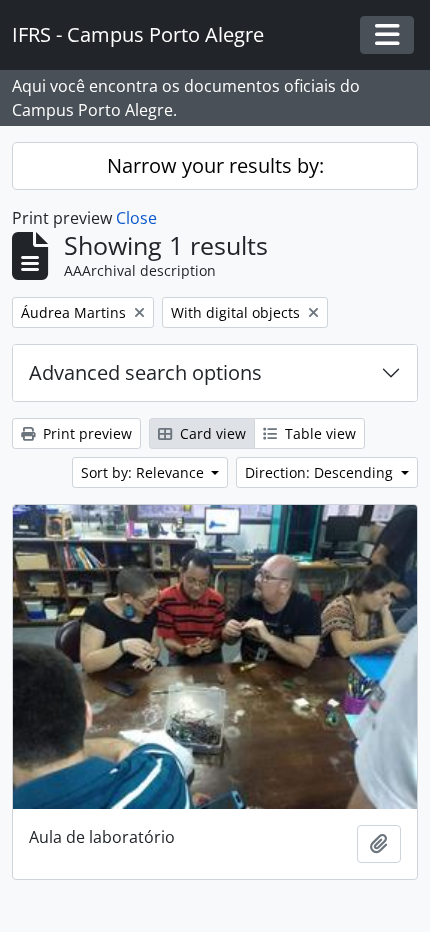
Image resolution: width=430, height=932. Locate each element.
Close (136, 218)
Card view (211, 433)
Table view (318, 433)
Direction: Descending (321, 472)
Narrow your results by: (215, 165)
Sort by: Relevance (144, 472)
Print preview (85, 433)
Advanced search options (145, 372)
